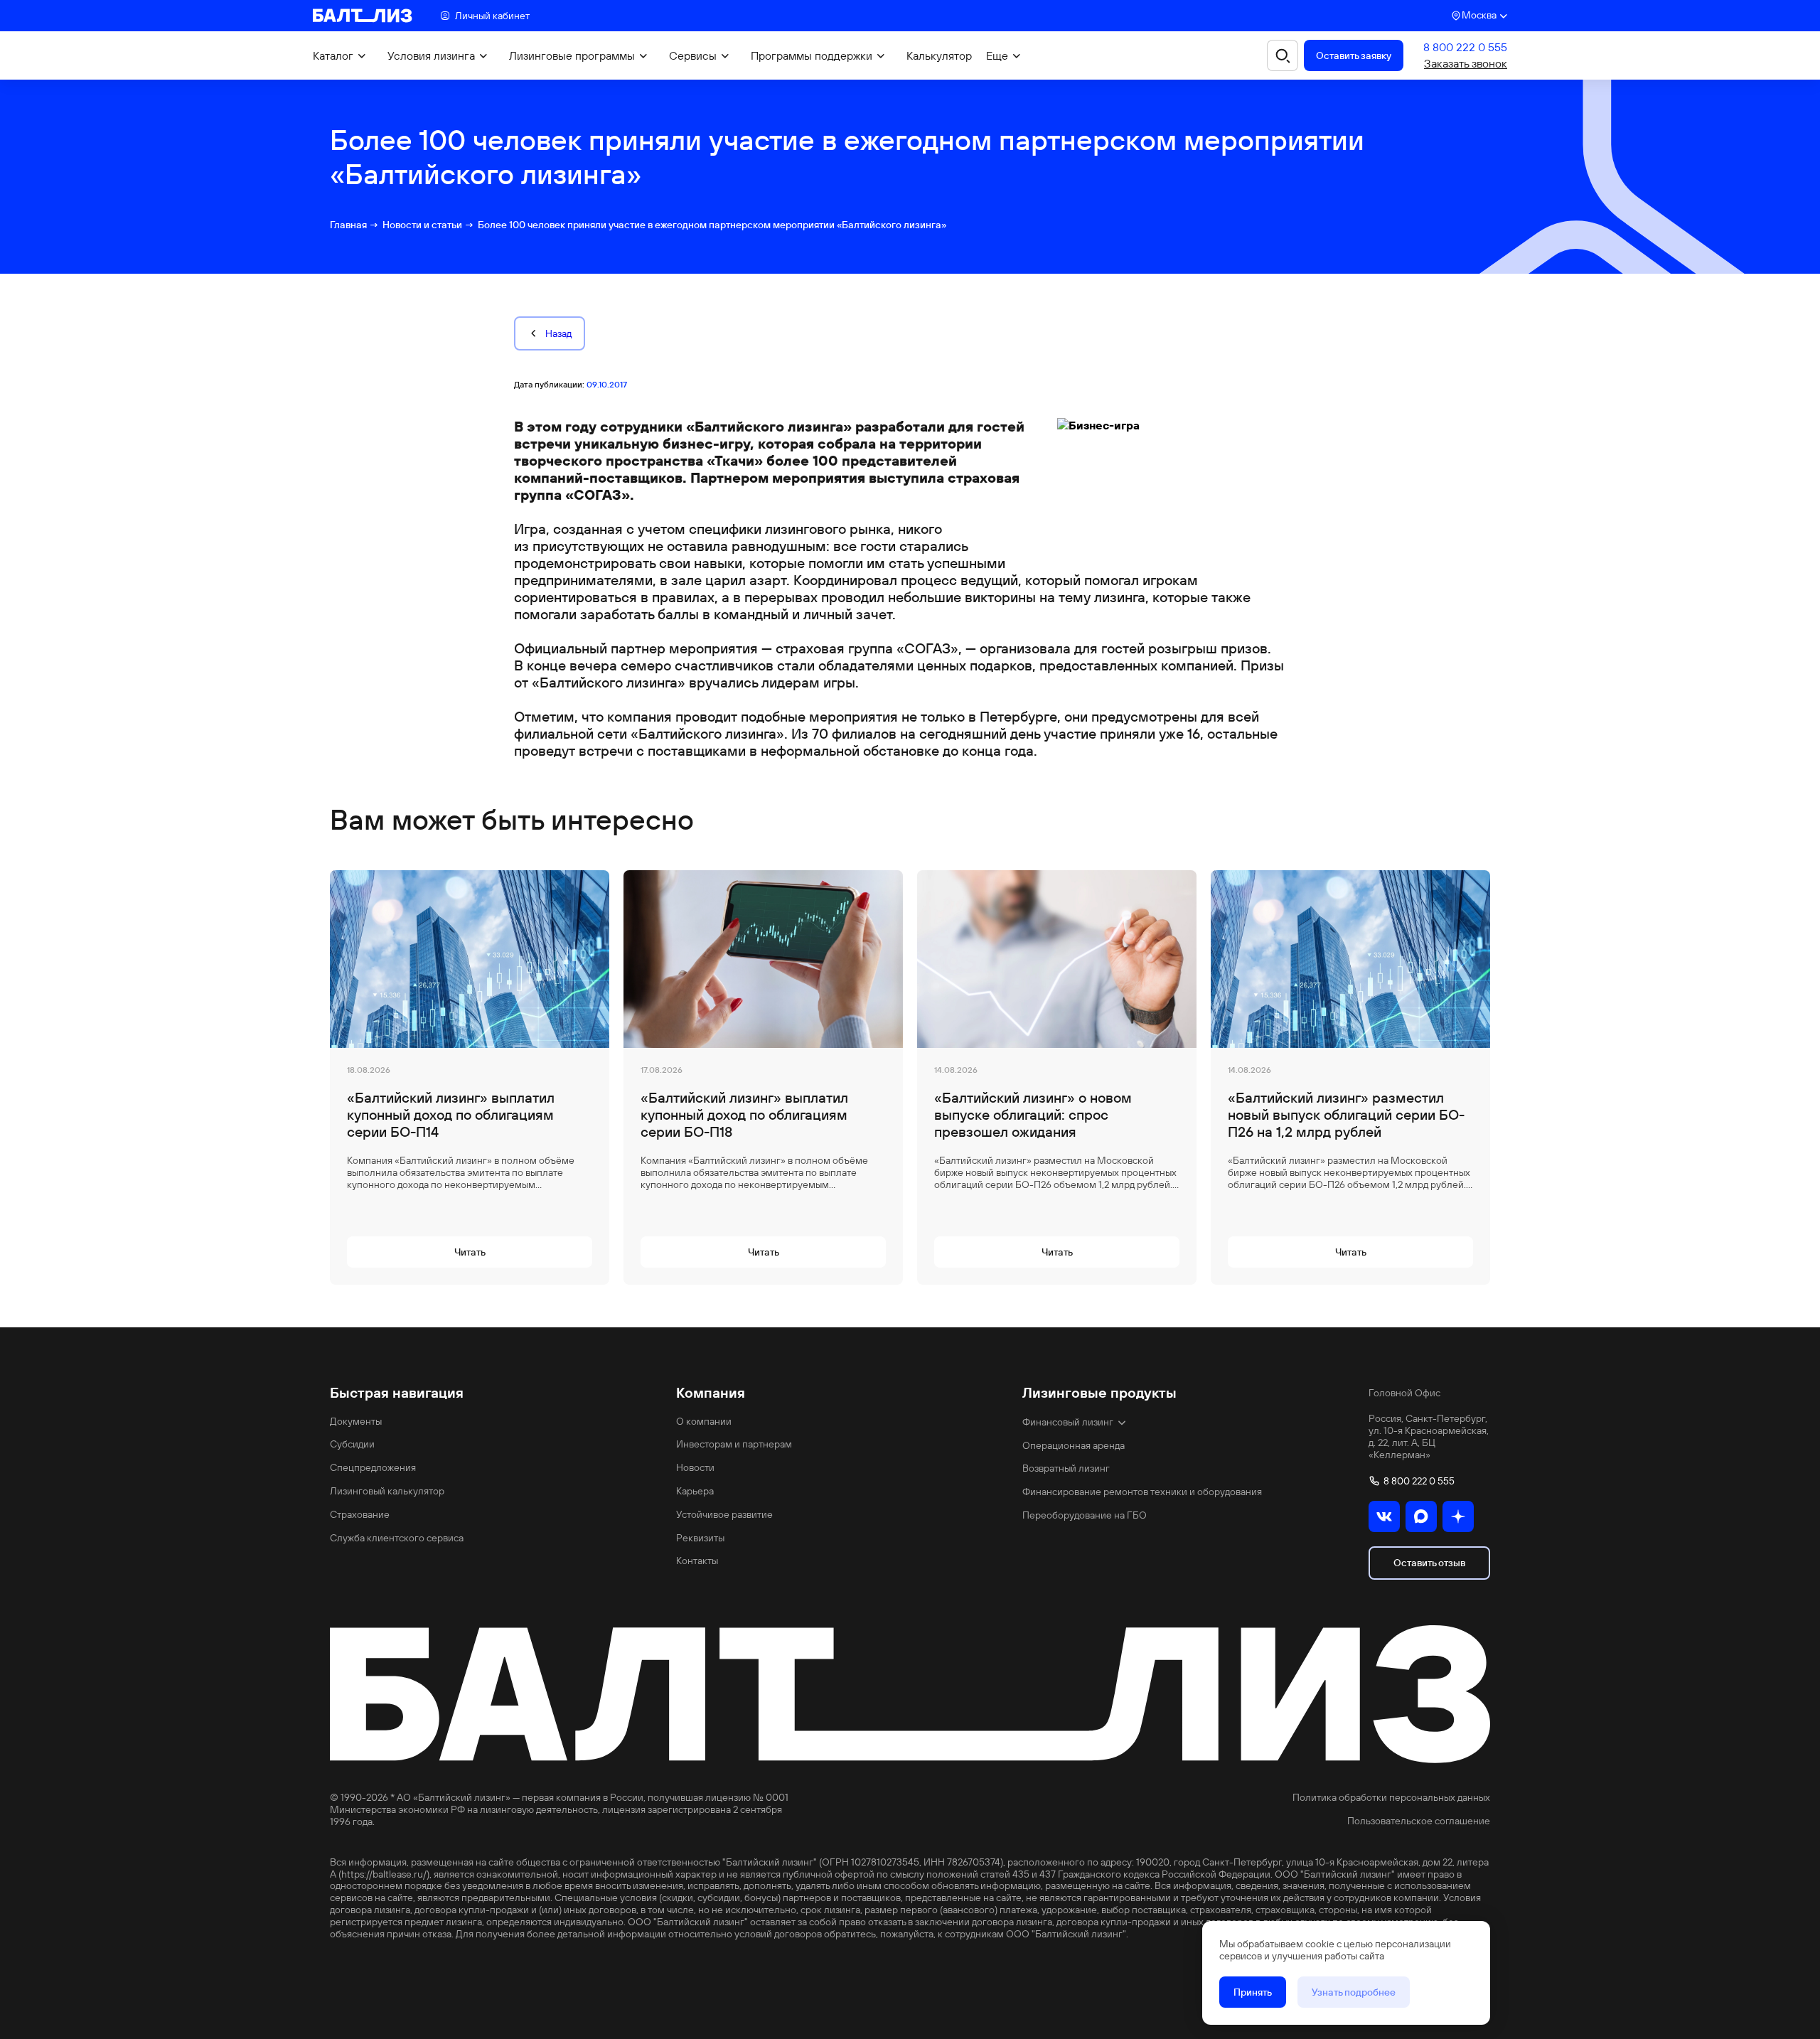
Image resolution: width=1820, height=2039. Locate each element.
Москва (1479, 15)
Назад (558, 333)
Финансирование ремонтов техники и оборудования (1142, 1492)
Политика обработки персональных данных (1391, 1798)
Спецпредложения (373, 1468)
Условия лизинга (431, 56)
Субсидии (352, 1444)
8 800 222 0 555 (1465, 47)
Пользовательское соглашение (1419, 1821)
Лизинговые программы (572, 56)
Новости (695, 1468)
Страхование (360, 1515)
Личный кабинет (492, 16)
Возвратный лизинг (1066, 1468)
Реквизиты (700, 1538)
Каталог (333, 56)
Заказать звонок (1466, 64)
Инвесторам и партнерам (734, 1444)
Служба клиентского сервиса (397, 1538)
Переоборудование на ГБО (1085, 1515)
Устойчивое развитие (724, 1515)
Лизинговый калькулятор (387, 1491)
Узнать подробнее (1354, 1992)
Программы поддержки (812, 56)
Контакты (697, 1561)
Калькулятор (939, 56)
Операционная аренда (1074, 1446)
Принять (1253, 1992)
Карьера (695, 1491)
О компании (704, 1422)
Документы (356, 1422)
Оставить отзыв (1429, 1563)
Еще (997, 56)
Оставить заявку (1354, 55)
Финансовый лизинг (1068, 1422)
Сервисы (693, 56)
